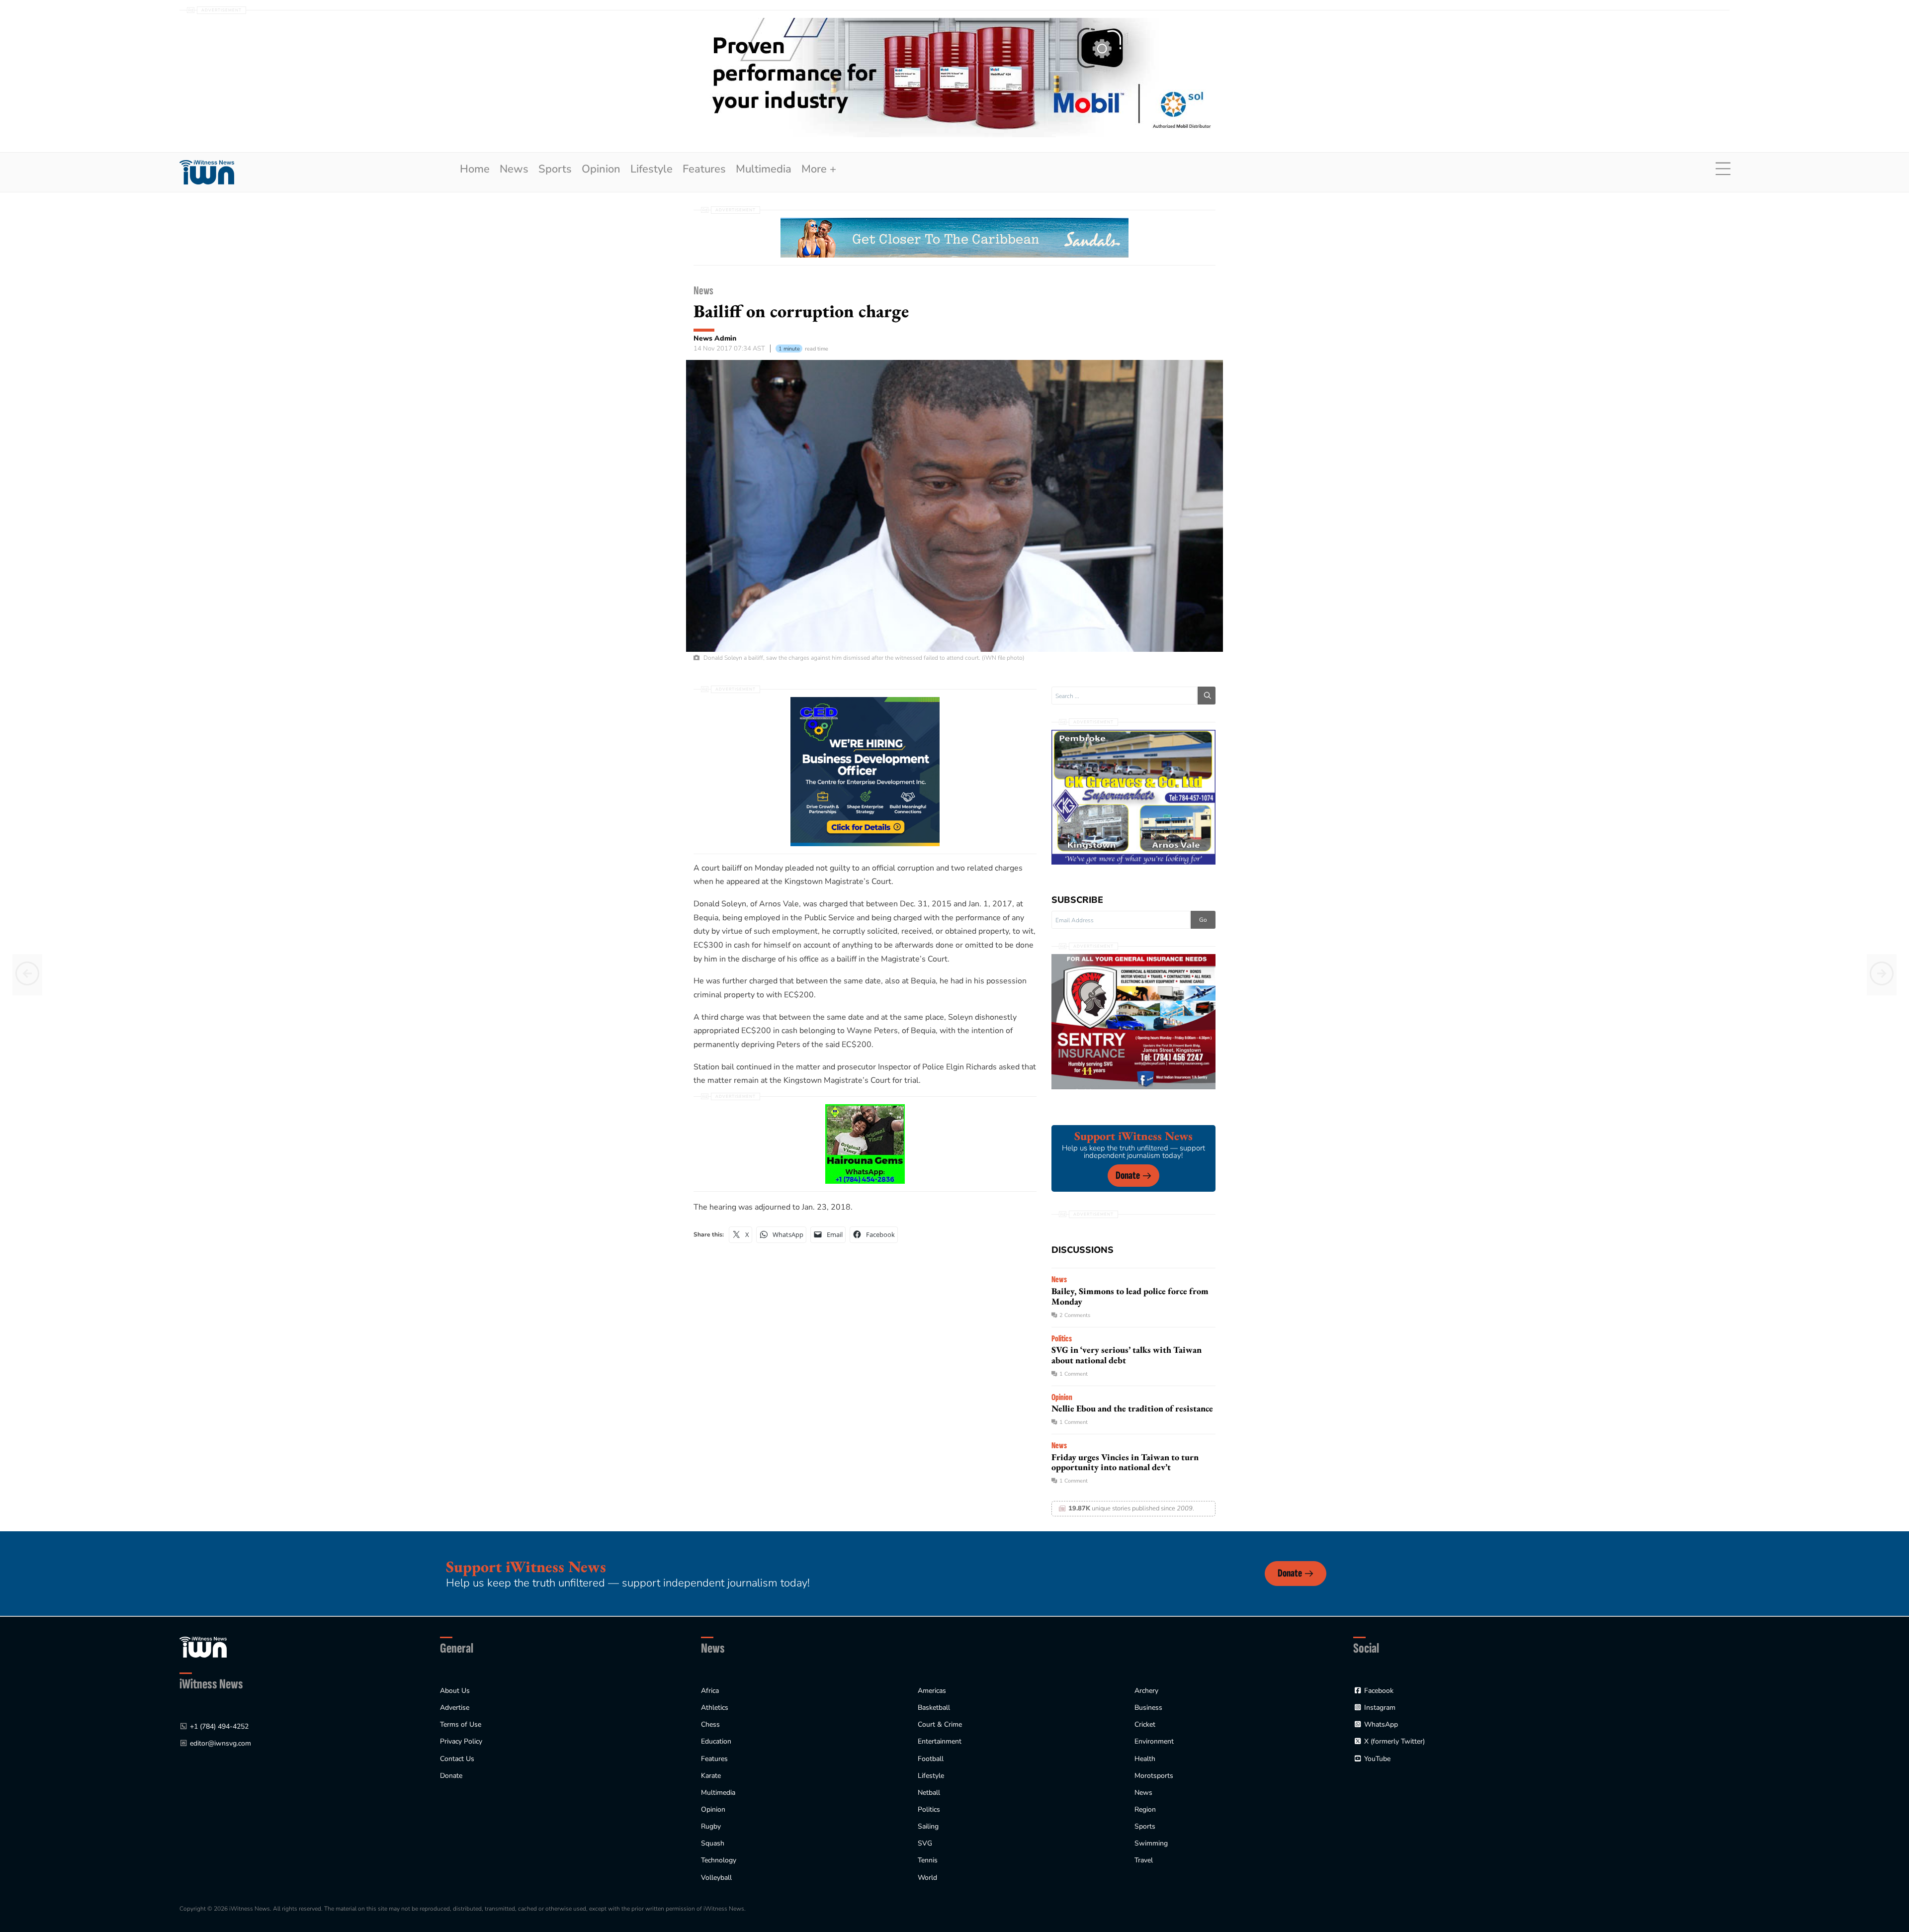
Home (475, 169)
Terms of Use (461, 1724)
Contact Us (457, 1759)
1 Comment (1074, 1374)
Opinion (601, 169)
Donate (1128, 1176)
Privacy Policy (461, 1741)
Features (704, 169)
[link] (207, 172)
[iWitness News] (203, 1646)
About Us (455, 1691)
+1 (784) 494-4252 (219, 1726)
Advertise (455, 1708)
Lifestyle (651, 169)
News (514, 169)
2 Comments (1075, 1315)
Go (1203, 920)
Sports (555, 169)
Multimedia (764, 169)
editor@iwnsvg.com (220, 1743)
